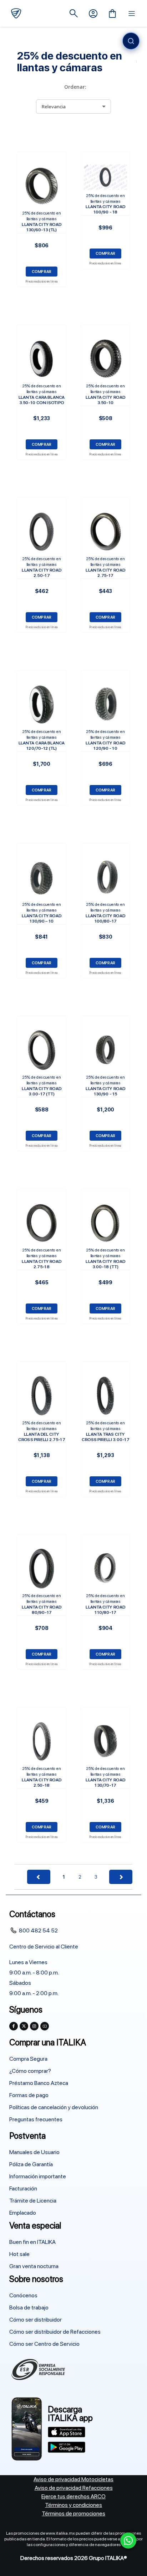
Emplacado (23, 2213)
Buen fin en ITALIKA (32, 2242)
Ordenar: (75, 87)
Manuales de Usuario (34, 2152)
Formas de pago (29, 2095)
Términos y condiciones (73, 2505)
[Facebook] (14, 2026)
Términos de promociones (73, 2513)
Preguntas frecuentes (36, 2119)
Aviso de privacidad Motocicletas (73, 2479)
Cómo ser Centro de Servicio (44, 2344)
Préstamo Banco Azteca (39, 2083)
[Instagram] (34, 2026)
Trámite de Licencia (33, 2201)
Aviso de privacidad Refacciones (74, 2488)
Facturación (23, 2188)
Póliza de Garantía (31, 2164)
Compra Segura (28, 2059)
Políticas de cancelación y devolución (54, 2107)
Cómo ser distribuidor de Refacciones (55, 2332)
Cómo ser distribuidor (36, 2320)
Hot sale (19, 2254)
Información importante (38, 2176)
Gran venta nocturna (34, 2266)
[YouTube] (45, 2026)
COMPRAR (42, 271)
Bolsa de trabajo (29, 2307)
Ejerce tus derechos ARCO (73, 2496)
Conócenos (23, 2295)
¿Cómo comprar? (30, 2071)
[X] (24, 2026)
